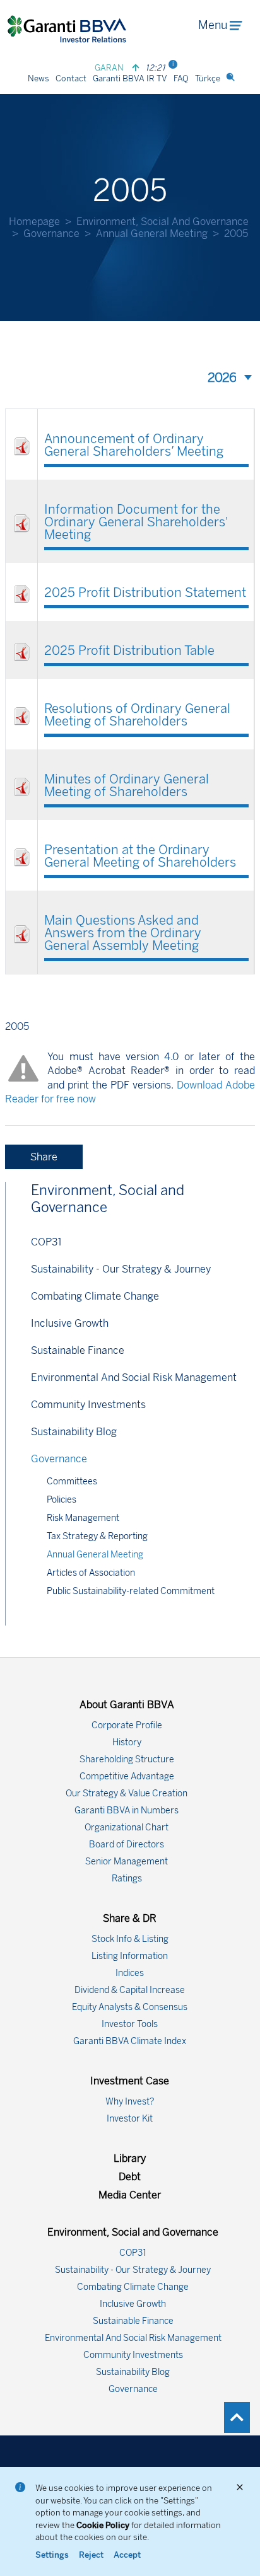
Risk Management (83, 1518)
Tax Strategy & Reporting (97, 1536)
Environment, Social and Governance (108, 1199)
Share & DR (130, 1918)
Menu (213, 25)
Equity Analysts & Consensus (130, 2007)
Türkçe (208, 78)
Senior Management (127, 1862)
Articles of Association (91, 1573)
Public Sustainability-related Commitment (131, 1591)
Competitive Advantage (127, 1776)
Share (44, 1157)
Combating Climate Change (95, 1296)
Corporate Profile (127, 1725)
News (38, 78)
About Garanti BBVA (127, 1705)
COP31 (46, 1242)
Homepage (34, 222)
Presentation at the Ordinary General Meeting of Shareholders (140, 856)
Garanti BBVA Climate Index (130, 2041)
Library (130, 2158)
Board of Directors (127, 1845)
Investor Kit (130, 2119)
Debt (130, 2177)
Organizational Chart (127, 1828)
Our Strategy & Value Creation (127, 1793)
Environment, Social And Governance (162, 222)
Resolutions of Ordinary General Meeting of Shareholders (137, 715)
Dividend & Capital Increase (130, 1990)
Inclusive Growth (70, 1323)
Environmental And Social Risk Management (134, 1378)
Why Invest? (130, 2102)
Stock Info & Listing (130, 1939)
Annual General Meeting (152, 234)
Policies (62, 1500)
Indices (130, 1973)
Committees (72, 1481)
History (127, 1742)
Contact (71, 78)
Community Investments (88, 1405)
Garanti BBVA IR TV (130, 78)
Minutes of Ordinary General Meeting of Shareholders (127, 785)
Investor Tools (130, 2024)
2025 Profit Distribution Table (129, 650)
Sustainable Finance (78, 1350)
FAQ (181, 78)
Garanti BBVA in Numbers (127, 1811)
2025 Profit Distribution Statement (145, 592)
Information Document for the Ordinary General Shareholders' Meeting (136, 522)
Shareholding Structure (127, 1759)
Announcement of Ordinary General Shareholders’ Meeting (134, 445)
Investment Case (130, 2081)
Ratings (127, 1879)
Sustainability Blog (74, 1432)
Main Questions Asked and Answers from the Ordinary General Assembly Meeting (123, 933)
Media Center (130, 2195)
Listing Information (130, 1956)
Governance (51, 234)
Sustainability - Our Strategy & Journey (121, 1269)
